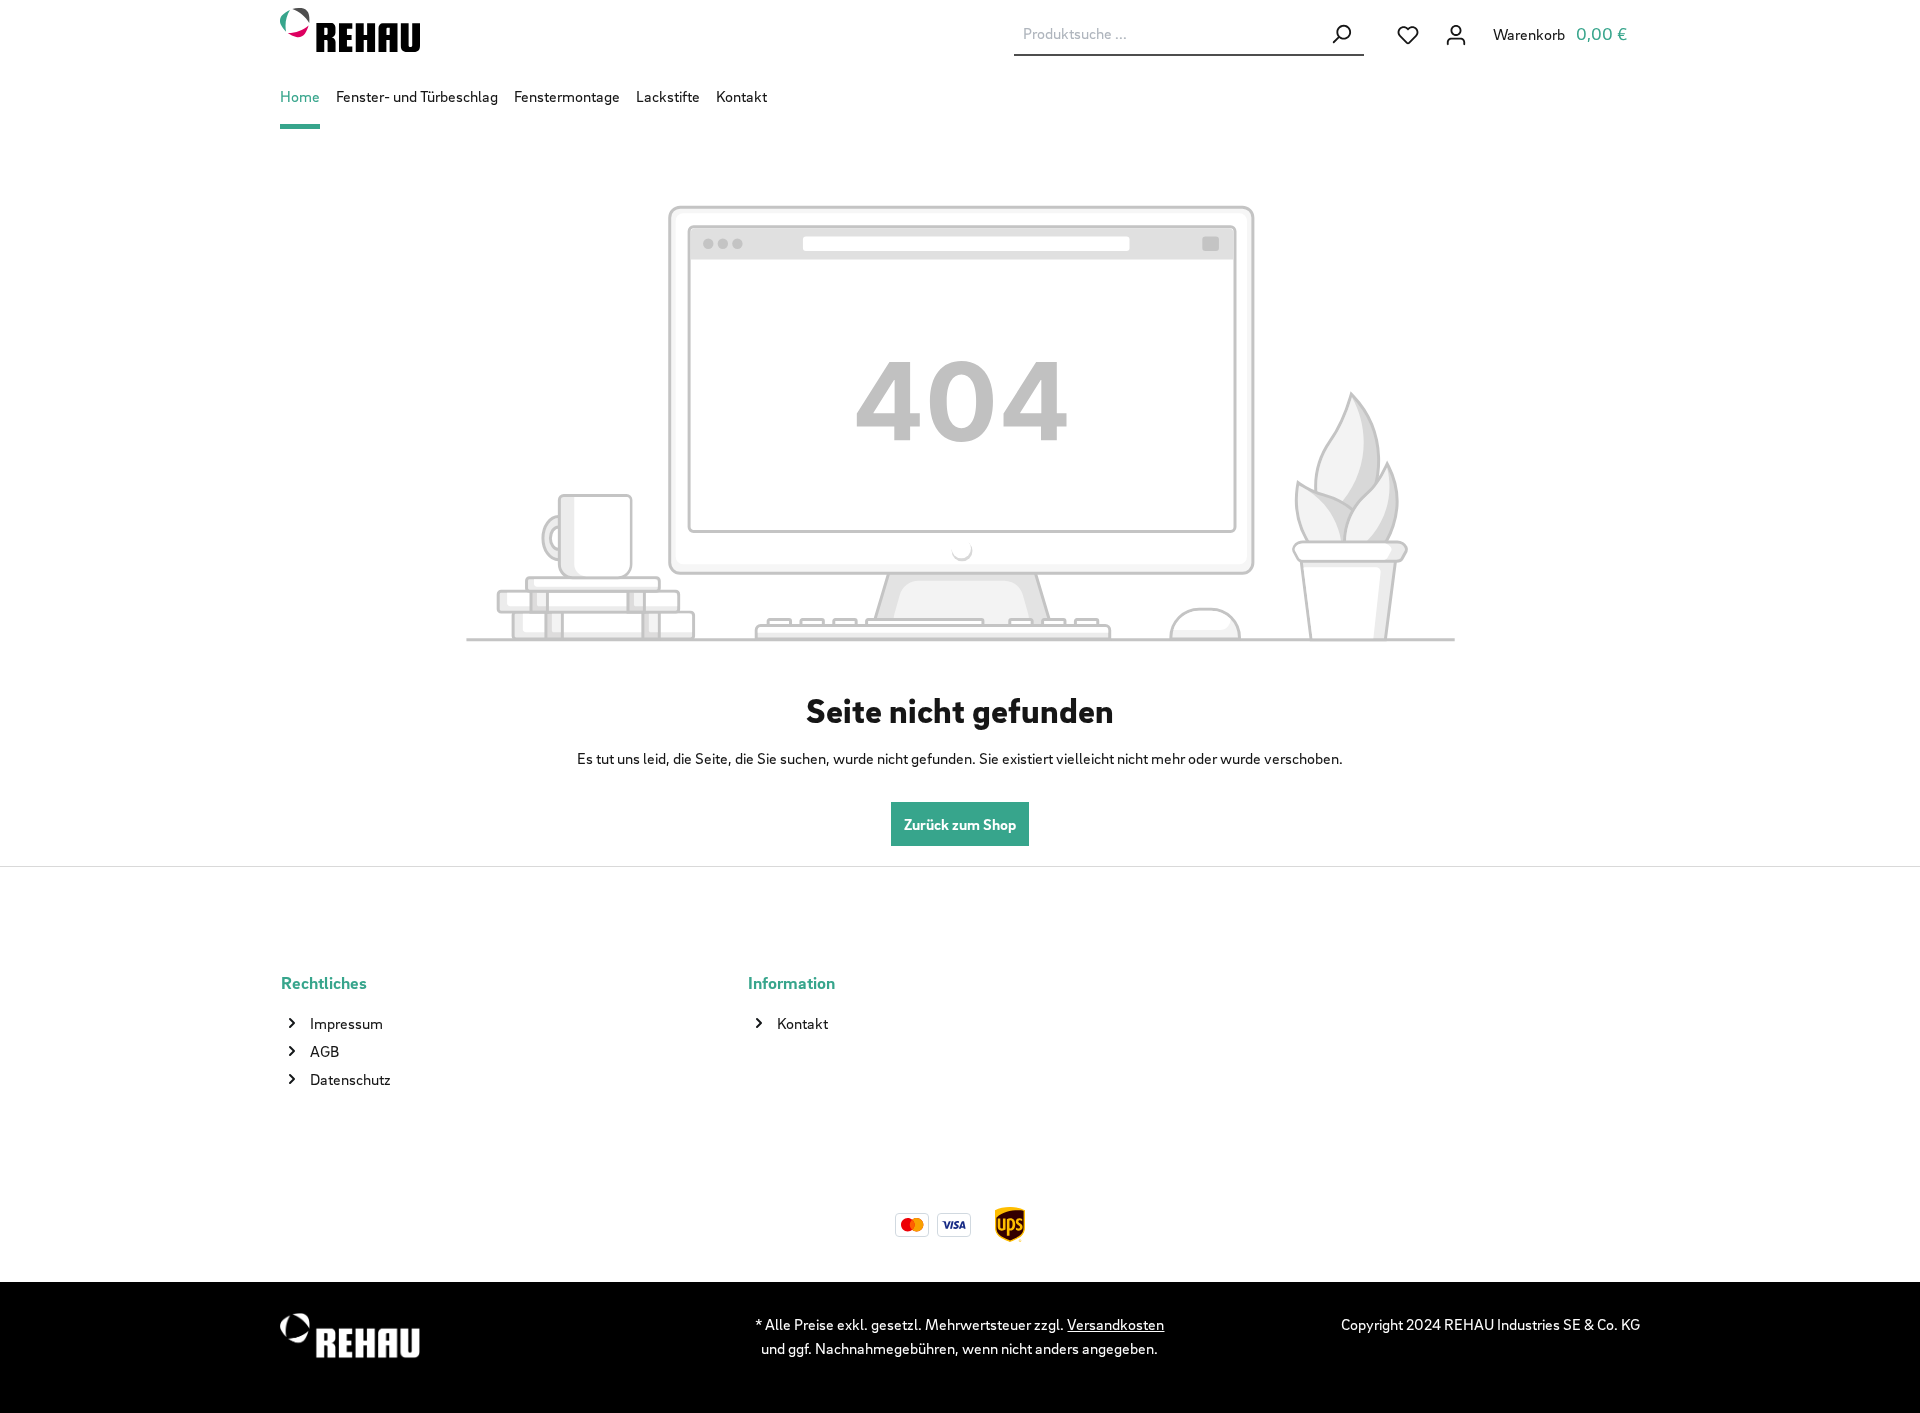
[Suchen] (1341, 34)
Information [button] (791, 982)
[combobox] (1166, 34)
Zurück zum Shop (960, 824)
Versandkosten (1115, 1324)
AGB (324, 1051)
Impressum (346, 1023)
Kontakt (802, 1023)
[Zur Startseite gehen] (435, 30)
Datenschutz (350, 1079)
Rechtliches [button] (324, 982)
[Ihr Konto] (1456, 34)
